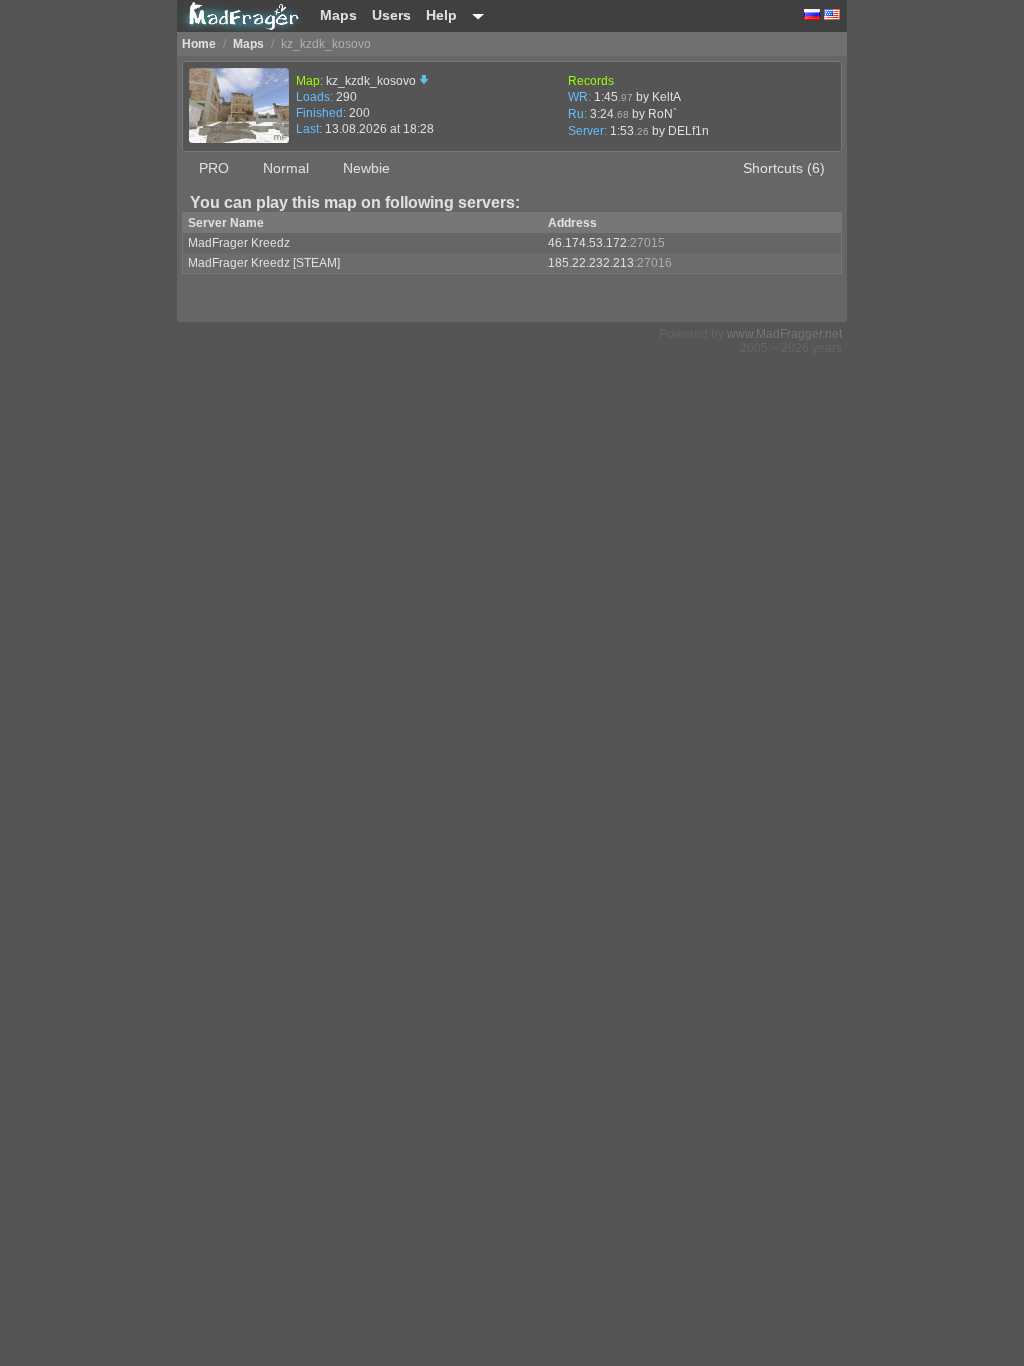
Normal (286, 168)
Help (441, 15)
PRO (214, 168)
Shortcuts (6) (784, 168)
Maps (338, 15)
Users (391, 15)
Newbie (366, 168)
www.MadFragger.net (784, 334)
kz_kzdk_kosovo (372, 81)
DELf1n (688, 131)
